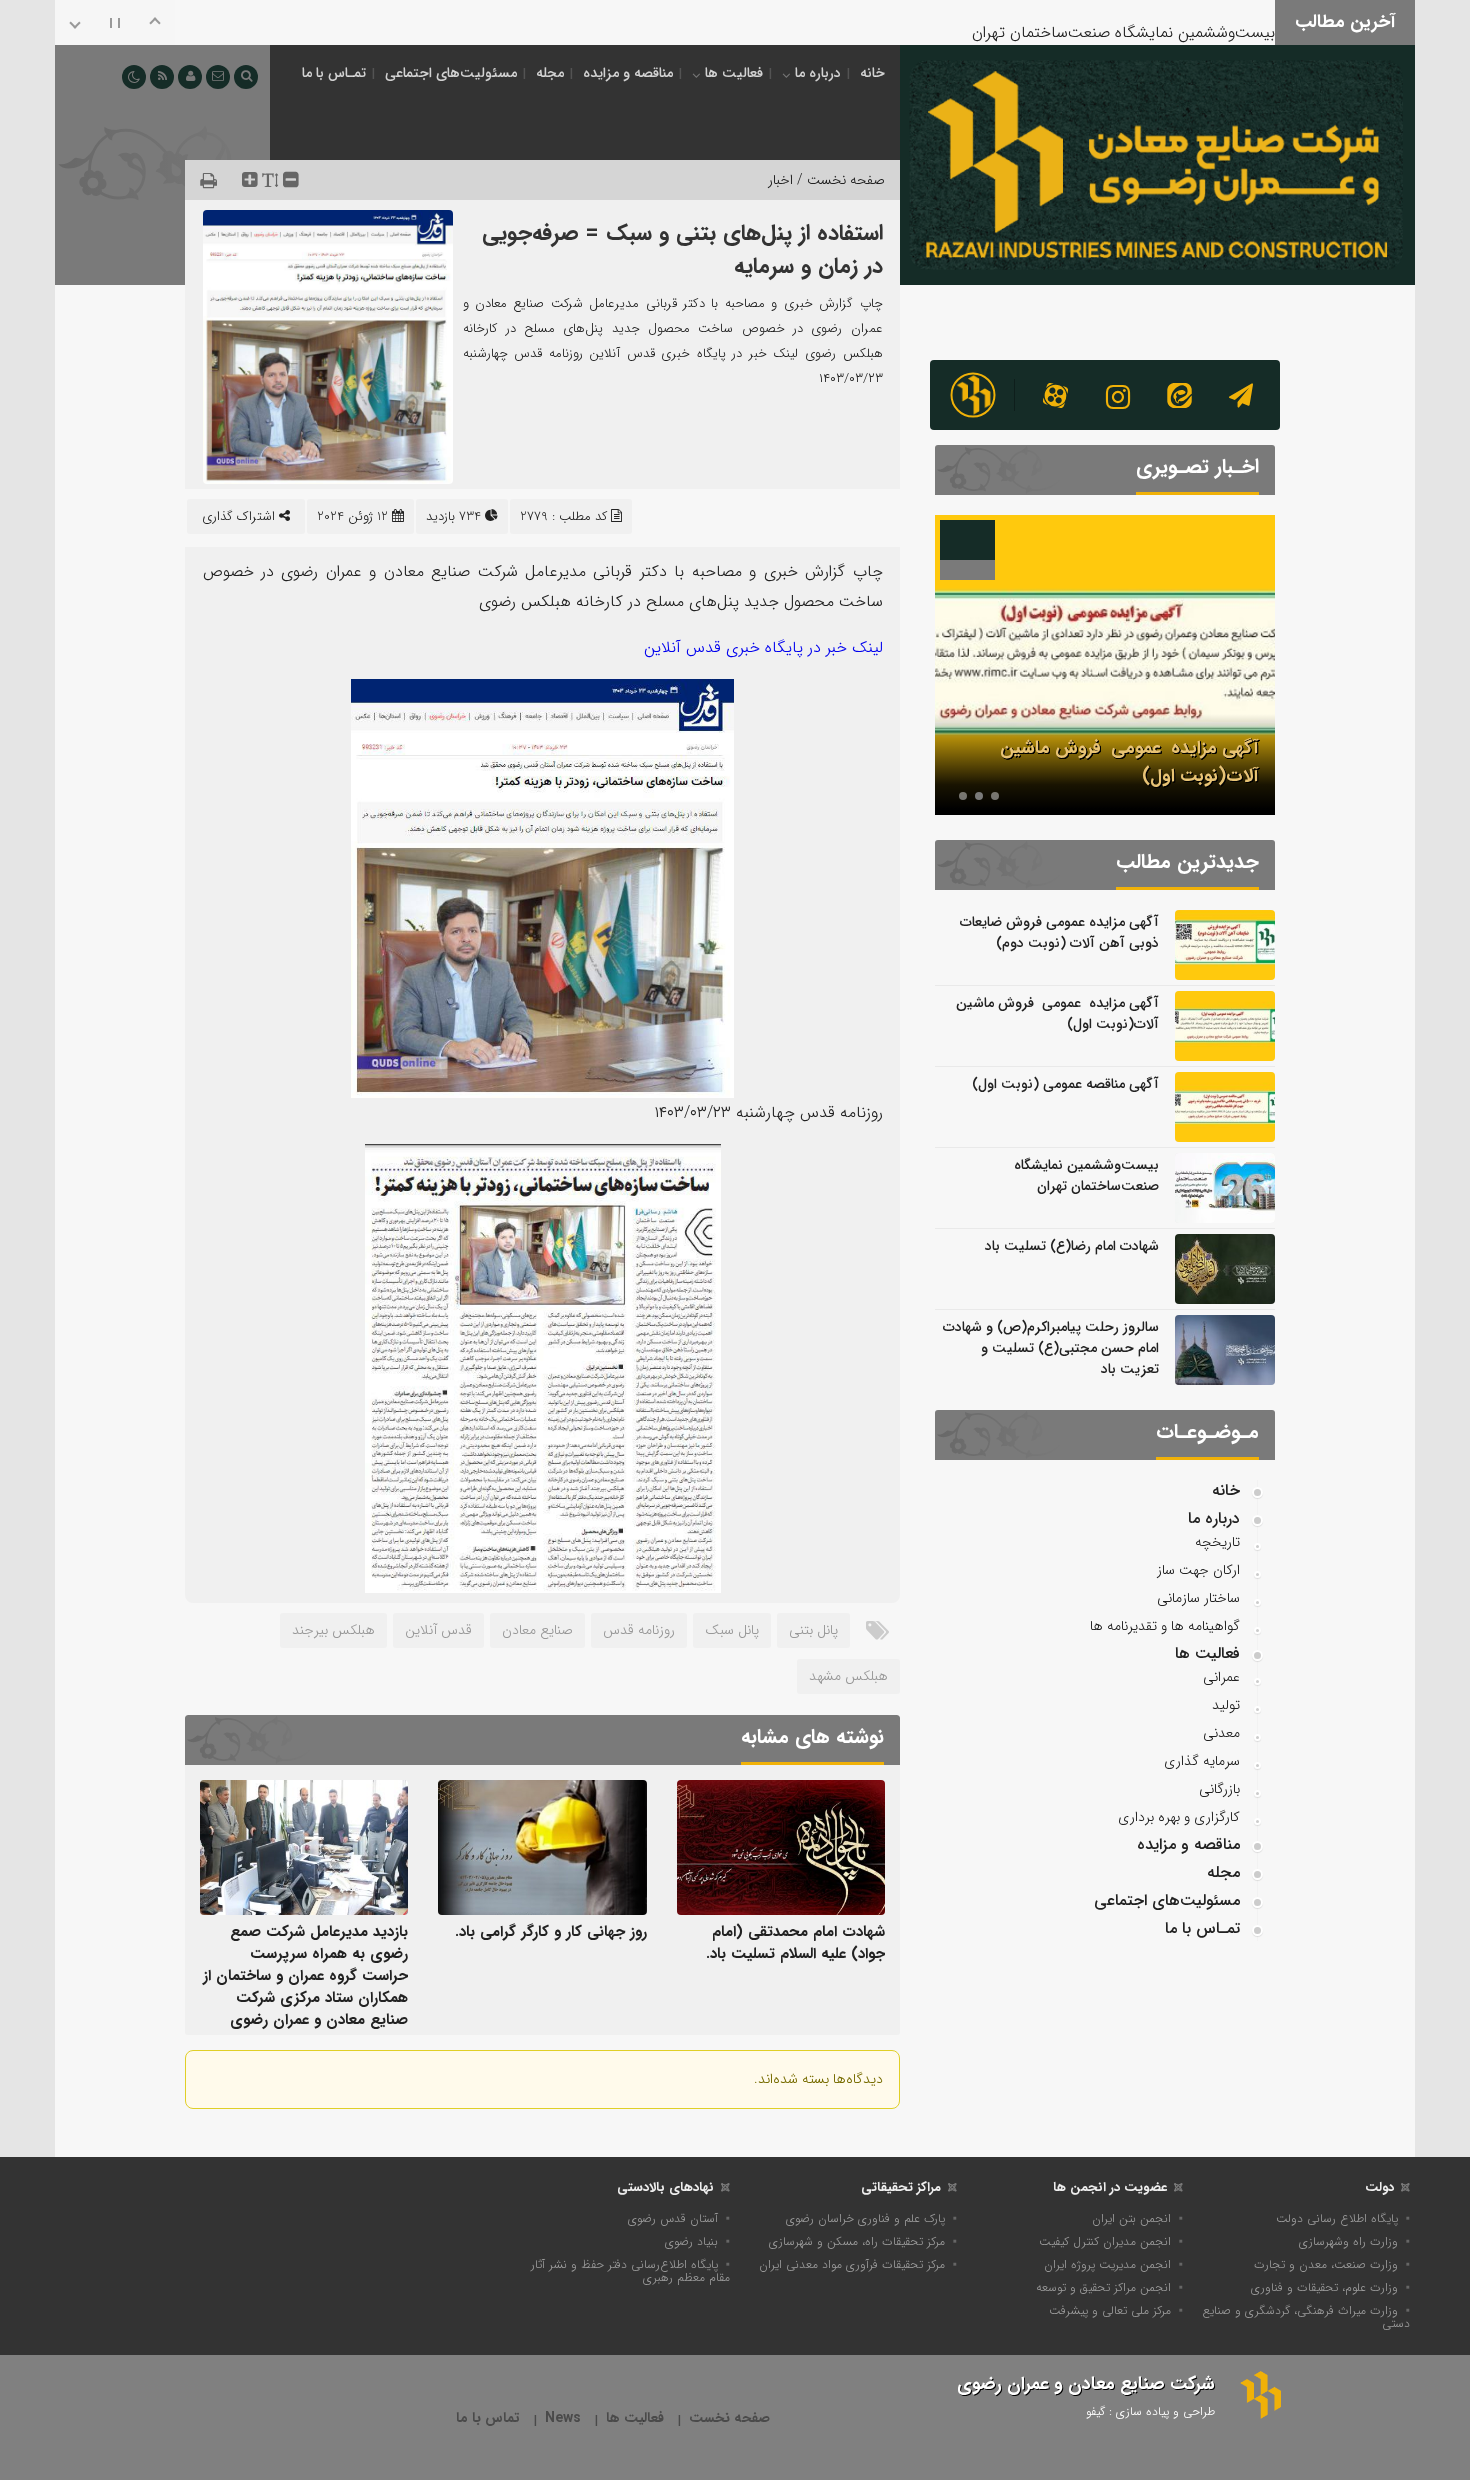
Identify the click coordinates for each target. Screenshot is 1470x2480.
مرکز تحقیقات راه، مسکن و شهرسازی (857, 2241)
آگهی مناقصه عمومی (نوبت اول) (1065, 1084)
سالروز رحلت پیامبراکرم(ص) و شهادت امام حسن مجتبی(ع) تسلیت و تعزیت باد (1051, 1348)
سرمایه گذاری (1202, 1761)
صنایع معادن (537, 1630)
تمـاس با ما (334, 73)
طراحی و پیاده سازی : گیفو (1150, 2411)
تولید (1226, 1705)
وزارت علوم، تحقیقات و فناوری (1324, 2287)
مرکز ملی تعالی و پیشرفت (1110, 2310)
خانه (872, 73)
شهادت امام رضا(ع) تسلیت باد (1072, 1246)
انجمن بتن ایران (1131, 2218)
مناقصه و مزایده (628, 73)
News (563, 2418)
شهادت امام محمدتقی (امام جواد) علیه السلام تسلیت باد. (795, 1943)
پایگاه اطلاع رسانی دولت (1337, 2218)
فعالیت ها (734, 73)
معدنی (1221, 1733)
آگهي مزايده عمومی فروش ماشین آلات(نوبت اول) (1057, 1013)
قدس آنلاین (438, 1630)
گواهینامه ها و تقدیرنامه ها (1165, 1626)
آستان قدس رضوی (673, 2218)
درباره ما (818, 73)
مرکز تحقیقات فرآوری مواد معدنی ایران (852, 2264)
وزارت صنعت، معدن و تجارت (1326, 2264)
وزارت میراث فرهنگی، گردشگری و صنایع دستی (1306, 2317)
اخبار (780, 180)
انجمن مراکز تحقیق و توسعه (1103, 2287)
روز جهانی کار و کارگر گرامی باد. (551, 1932)
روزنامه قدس (639, 1630)
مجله (550, 73)
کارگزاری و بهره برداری (1179, 1817)
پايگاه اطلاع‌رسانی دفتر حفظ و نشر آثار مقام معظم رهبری (630, 2271)
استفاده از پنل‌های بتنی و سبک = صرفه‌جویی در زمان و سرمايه (682, 249)
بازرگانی (1219, 1789)
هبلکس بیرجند (333, 1630)
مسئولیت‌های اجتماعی (451, 73)
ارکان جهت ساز (1198, 1570)
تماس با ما (488, 2418)
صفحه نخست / (839, 180)
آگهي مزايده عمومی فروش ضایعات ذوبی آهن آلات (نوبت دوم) (1059, 932)
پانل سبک (732, 1630)
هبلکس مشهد (848, 1676)
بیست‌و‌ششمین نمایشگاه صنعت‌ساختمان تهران (1123, 19)
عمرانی (1221, 1677)
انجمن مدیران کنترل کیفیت (1105, 2241)
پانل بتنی (813, 1630)
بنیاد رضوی (691, 2241)
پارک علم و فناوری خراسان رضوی (865, 2218)
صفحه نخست (729, 2418)
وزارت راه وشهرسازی (1348, 2241)
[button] (995, 796)
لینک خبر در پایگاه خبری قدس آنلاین (763, 647)
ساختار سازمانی (1198, 1598)
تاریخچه (1217, 1542)
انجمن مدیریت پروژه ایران (1107, 2264)
